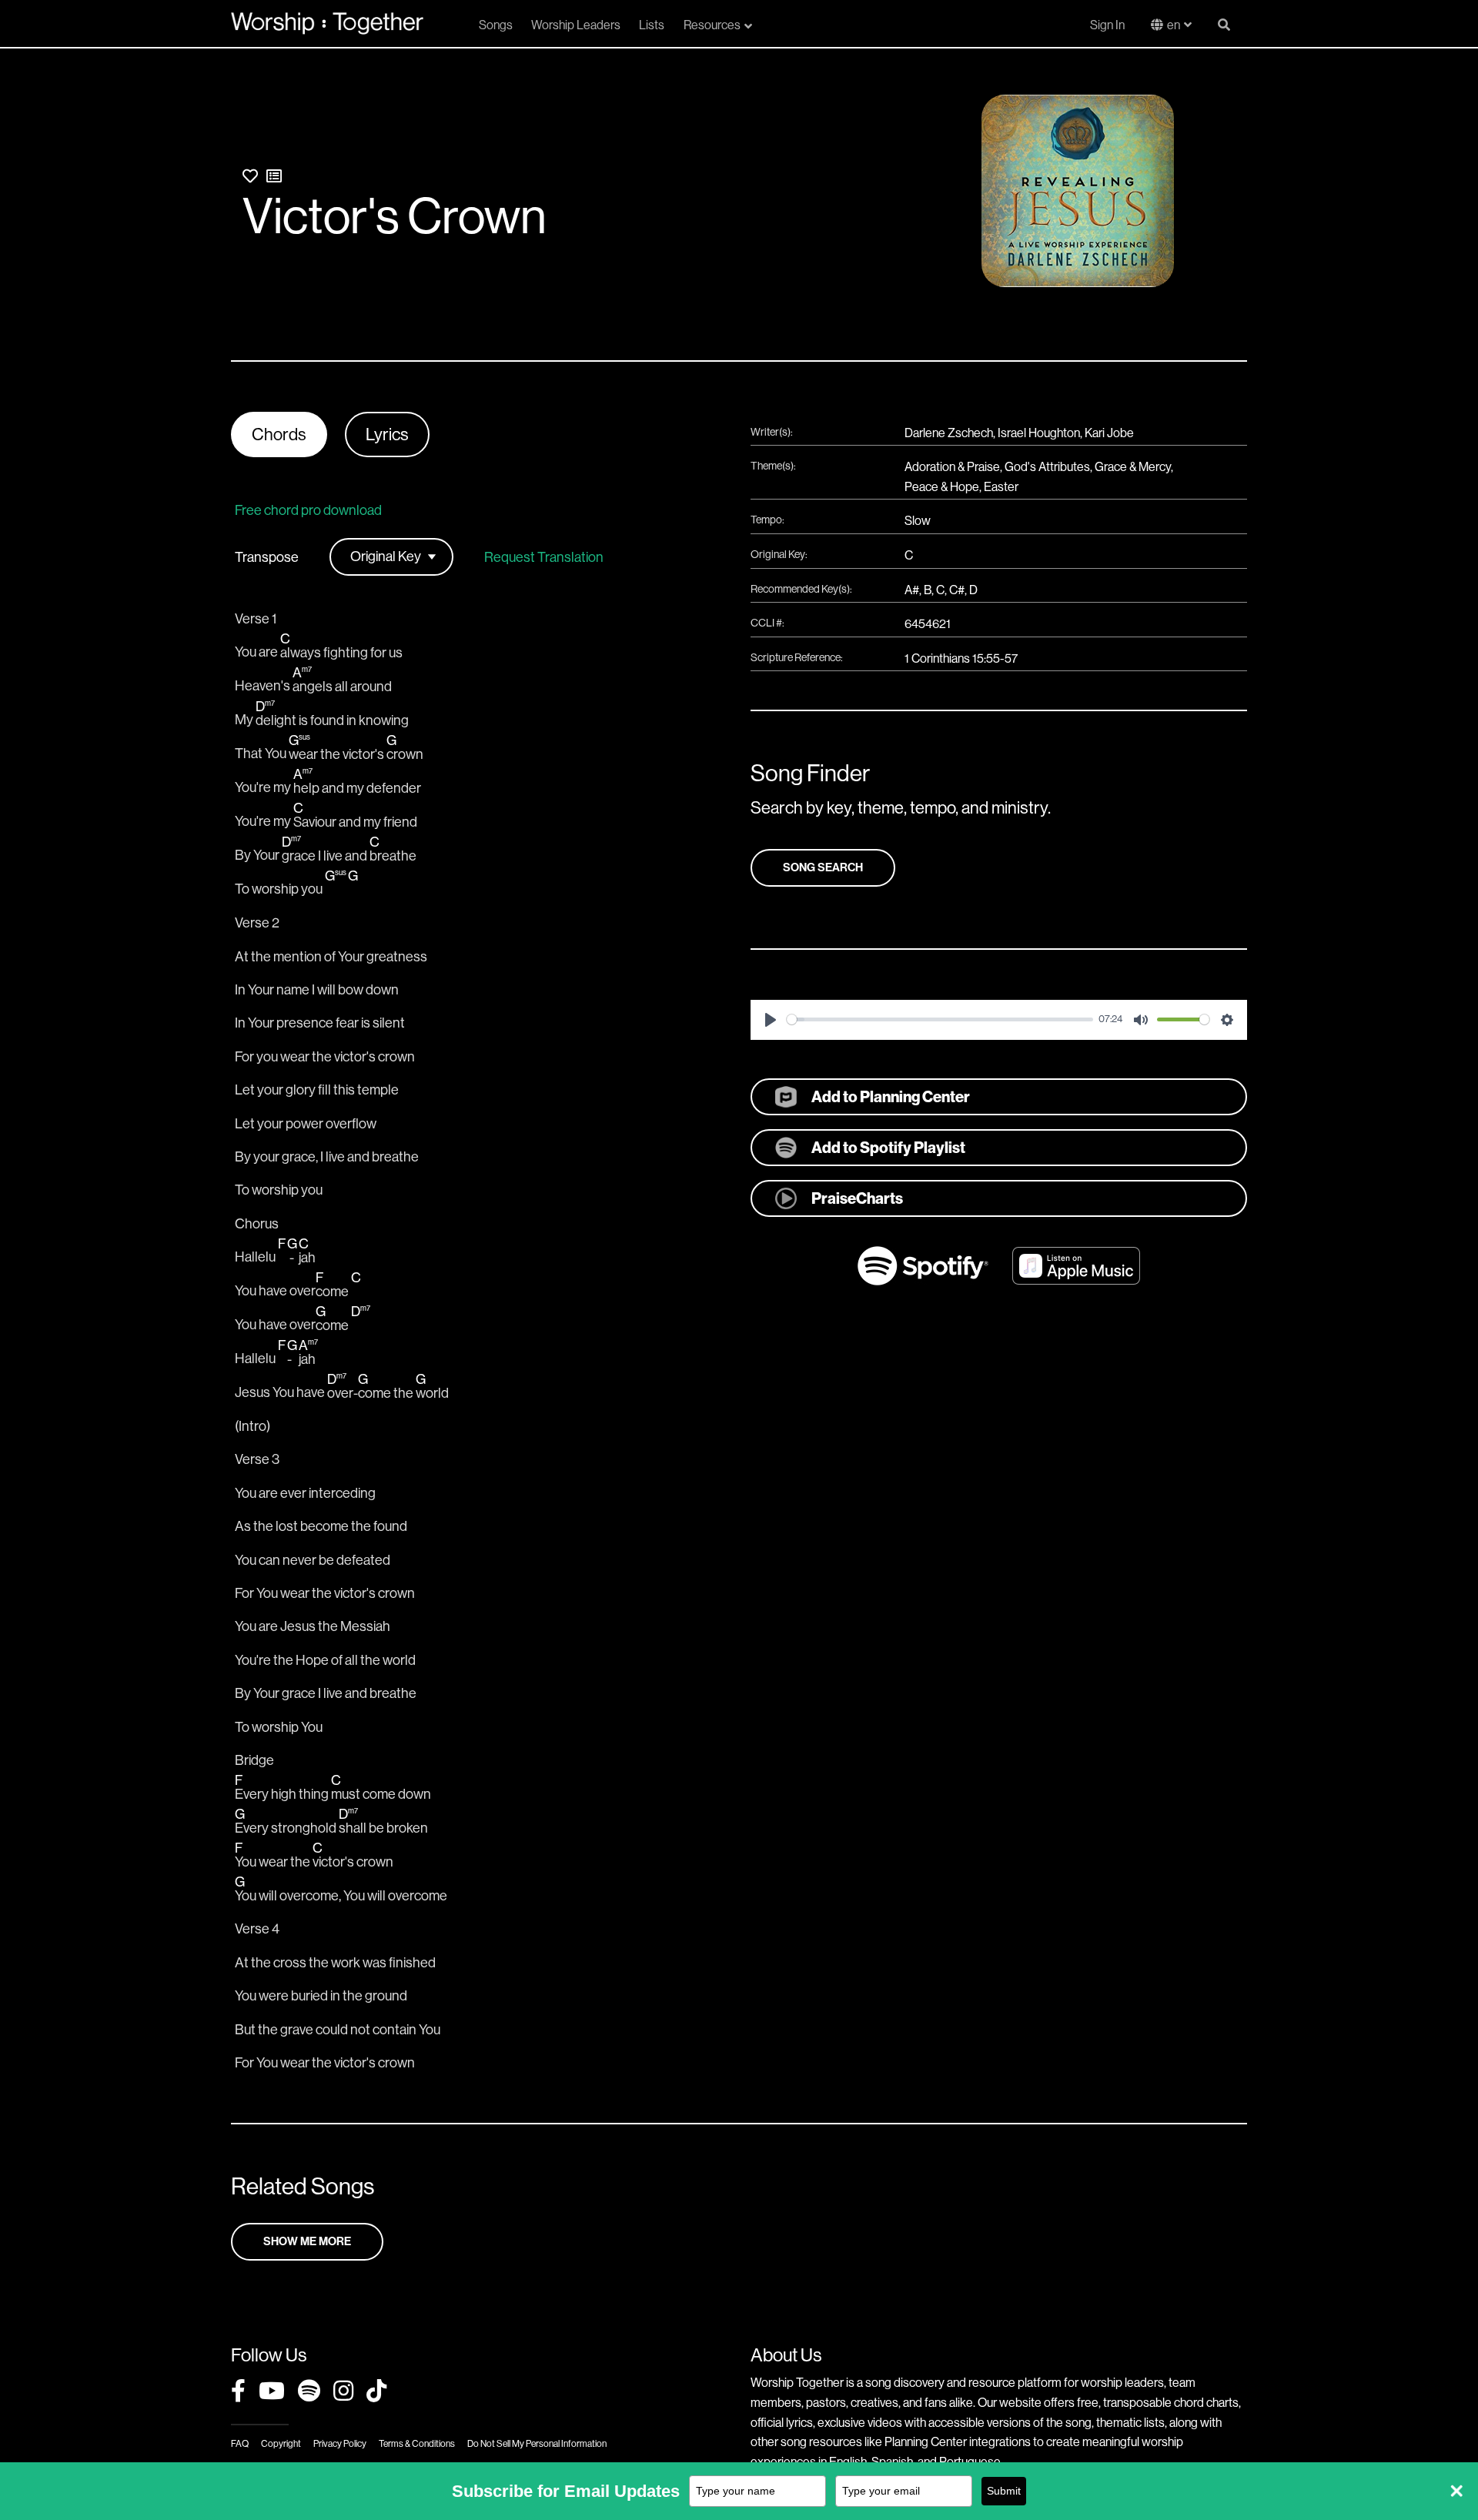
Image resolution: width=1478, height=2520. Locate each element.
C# (957, 590)
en (1174, 25)
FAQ (240, 2444)
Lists (652, 25)
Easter (1001, 487)
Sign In (1107, 25)
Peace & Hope (942, 487)
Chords (279, 434)
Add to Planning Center (891, 1097)
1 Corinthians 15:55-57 (961, 658)
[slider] (940, 1019)
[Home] (327, 23)
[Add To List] (274, 177)
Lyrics (387, 434)
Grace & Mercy (1133, 467)
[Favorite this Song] (250, 177)
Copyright (281, 2444)
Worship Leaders (576, 25)
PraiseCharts (857, 1198)
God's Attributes (1047, 467)
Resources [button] (712, 25)
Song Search (823, 867)
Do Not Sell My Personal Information (537, 2444)
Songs (496, 25)
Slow (918, 521)
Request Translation (544, 557)
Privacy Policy (340, 2444)
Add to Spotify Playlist (888, 1148)
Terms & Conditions (417, 2444)
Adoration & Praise (952, 467)
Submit (1004, 2491)
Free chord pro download (308, 510)
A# (912, 590)
